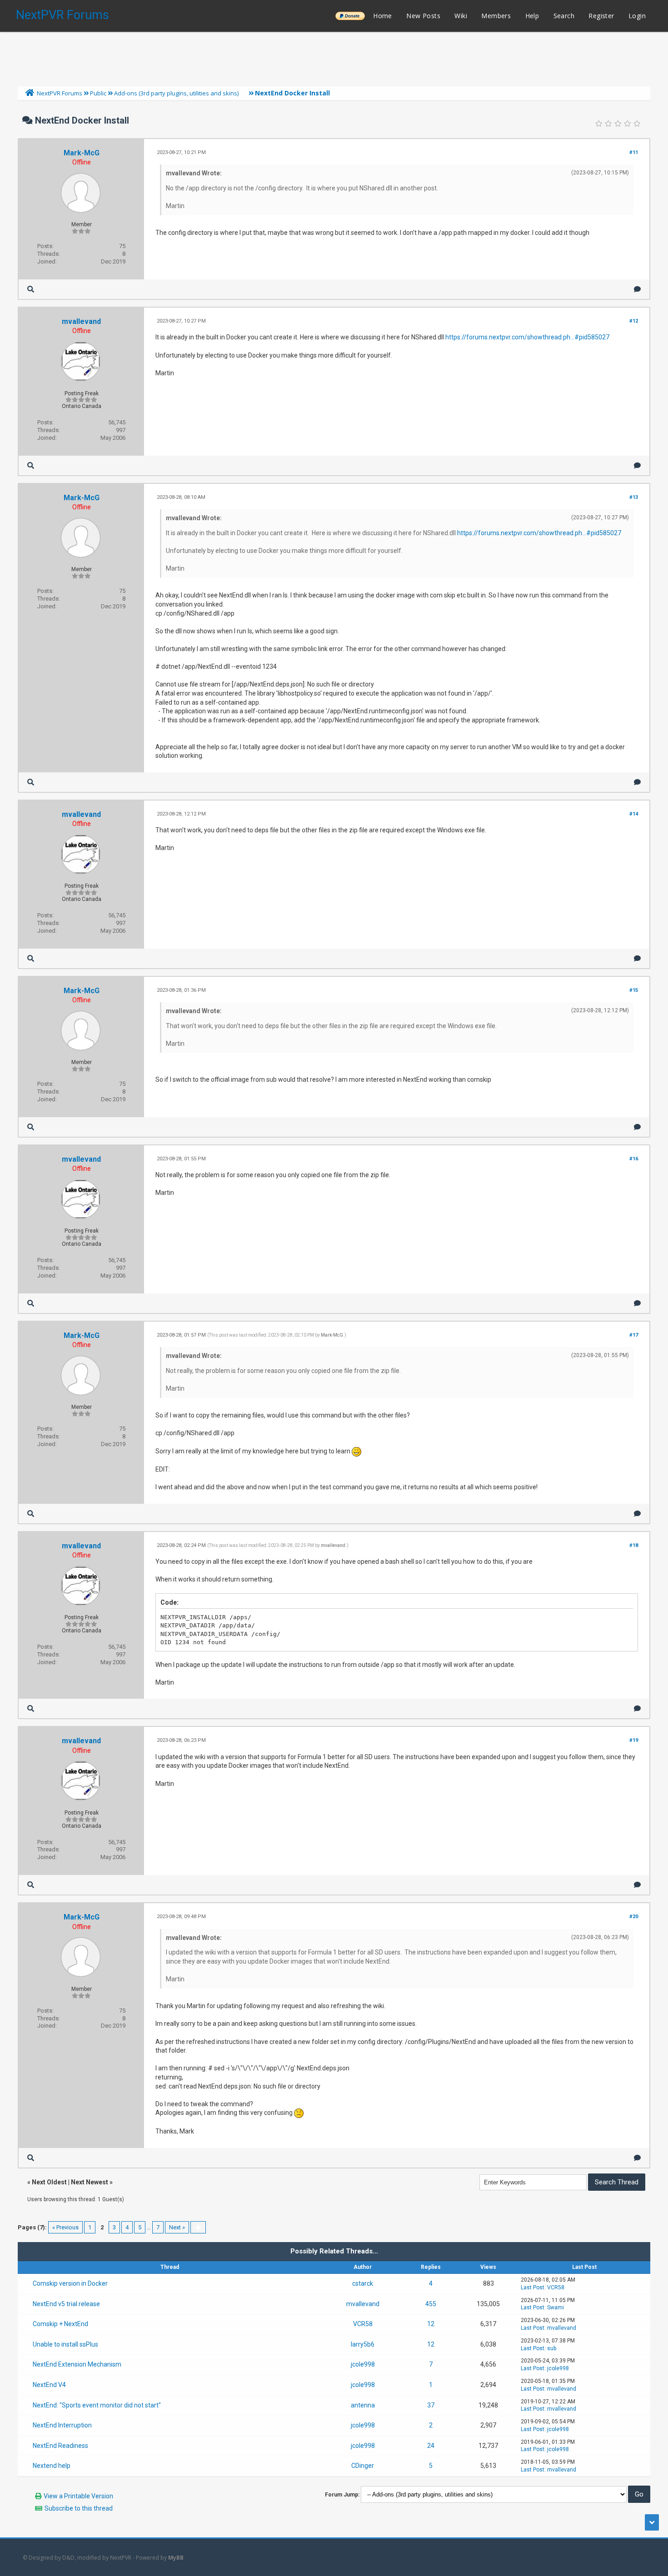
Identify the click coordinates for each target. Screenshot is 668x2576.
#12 (634, 321)
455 (431, 2304)
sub (552, 2348)
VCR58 (556, 2288)
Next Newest (90, 2182)
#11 (634, 152)
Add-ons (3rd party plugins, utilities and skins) (176, 93)
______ (350, 16)
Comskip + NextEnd (60, 2324)
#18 (634, 1545)
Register (601, 16)
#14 (634, 814)
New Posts (423, 16)
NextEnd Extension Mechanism (77, 2364)
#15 (634, 990)
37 (431, 2405)
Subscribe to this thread (79, 2508)
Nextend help (52, 2466)
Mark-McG (82, 153)
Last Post (533, 2288)
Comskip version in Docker (70, 2283)
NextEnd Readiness (60, 2446)
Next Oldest (49, 2182)
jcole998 (363, 2364)
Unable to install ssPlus (65, 2344)
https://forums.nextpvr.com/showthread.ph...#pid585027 (527, 337)
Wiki (461, 16)
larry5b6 (363, 2344)
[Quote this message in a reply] (637, 289)
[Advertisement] (334, 57)
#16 (634, 1159)
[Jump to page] (198, 2227)
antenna (363, 2405)
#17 (634, 1335)
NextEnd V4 (49, 2385)
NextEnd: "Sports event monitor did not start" (97, 2405)
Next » (177, 2227)
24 (431, 2446)
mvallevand (81, 321)
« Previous (65, 2227)
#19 (634, 1740)
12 (431, 2324)
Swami (556, 2307)
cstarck (363, 2283)
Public (98, 93)
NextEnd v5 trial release (66, 2304)
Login (637, 16)
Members (496, 16)
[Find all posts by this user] (31, 289)
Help (532, 16)
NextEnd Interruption (62, 2425)
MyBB (176, 2558)
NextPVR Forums (62, 15)
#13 (634, 497)
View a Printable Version (78, 2496)
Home (383, 16)
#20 (634, 1917)
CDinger (363, 2466)
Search (564, 16)
